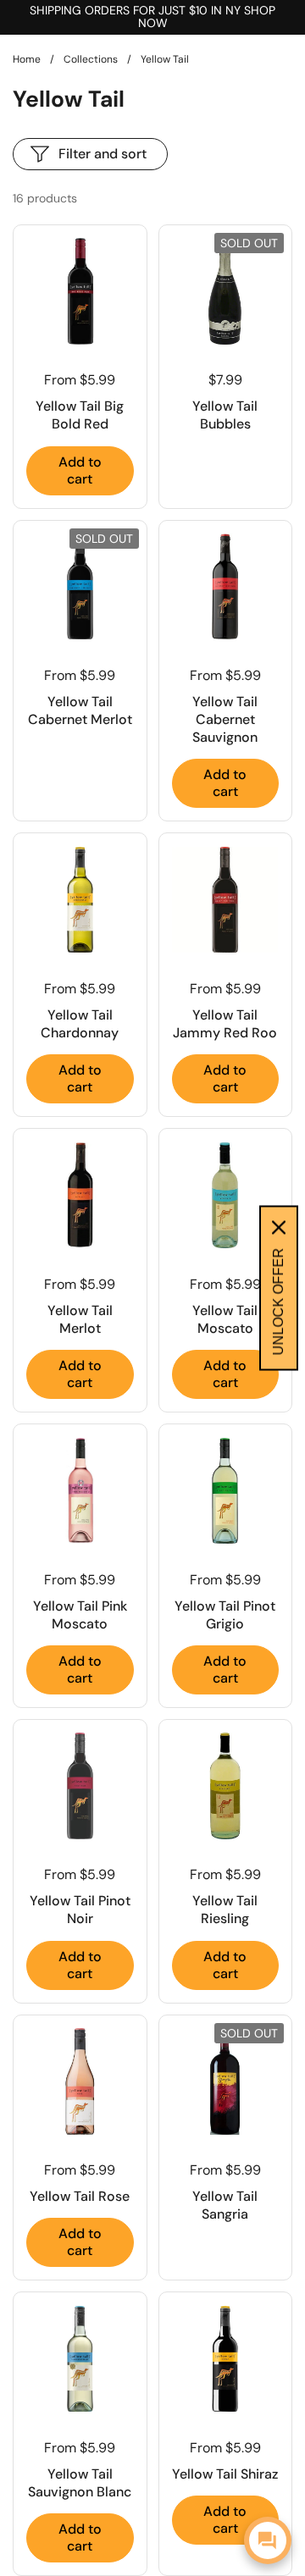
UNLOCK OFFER (278, 1302)
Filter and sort (103, 154)
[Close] (279, 1228)
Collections (91, 59)
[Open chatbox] (268, 2540)
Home (27, 59)
